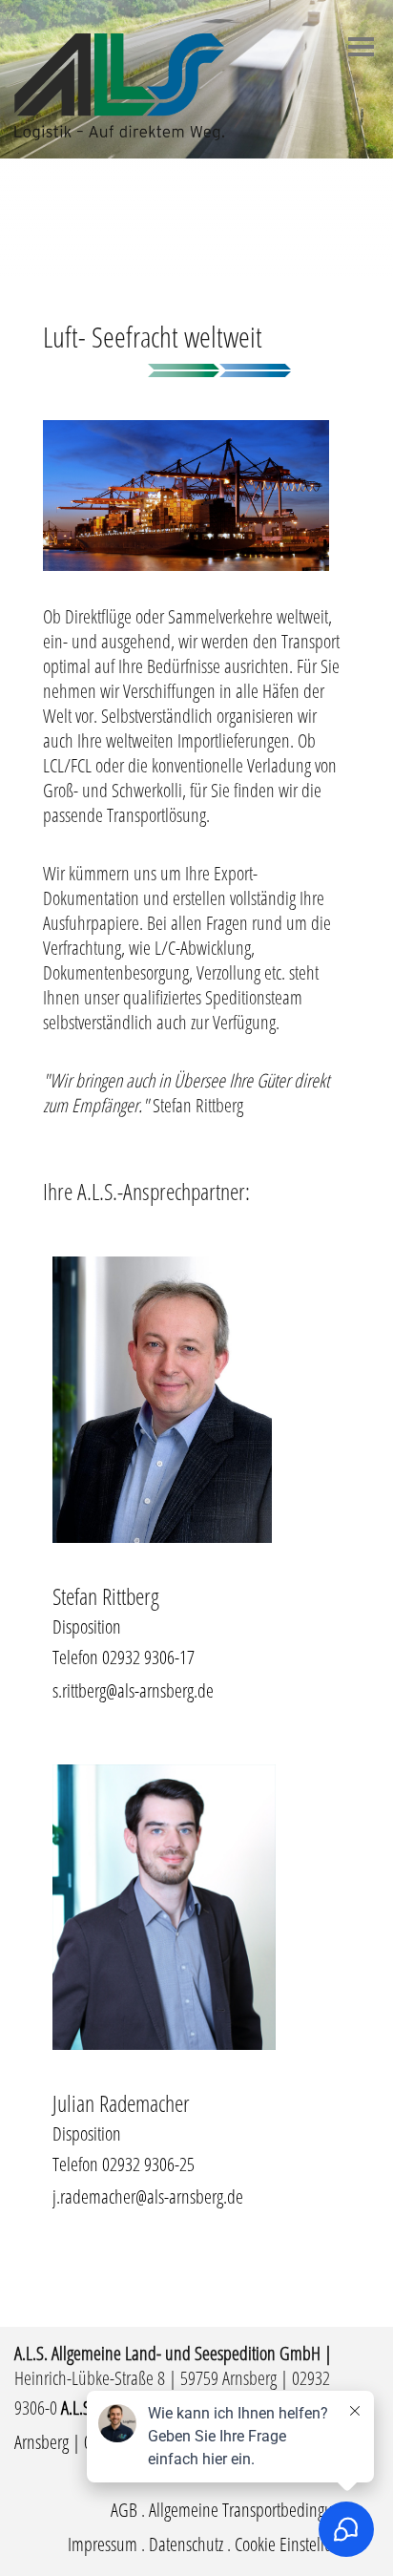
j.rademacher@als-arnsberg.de (148, 2196)
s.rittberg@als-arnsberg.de (133, 1690)
